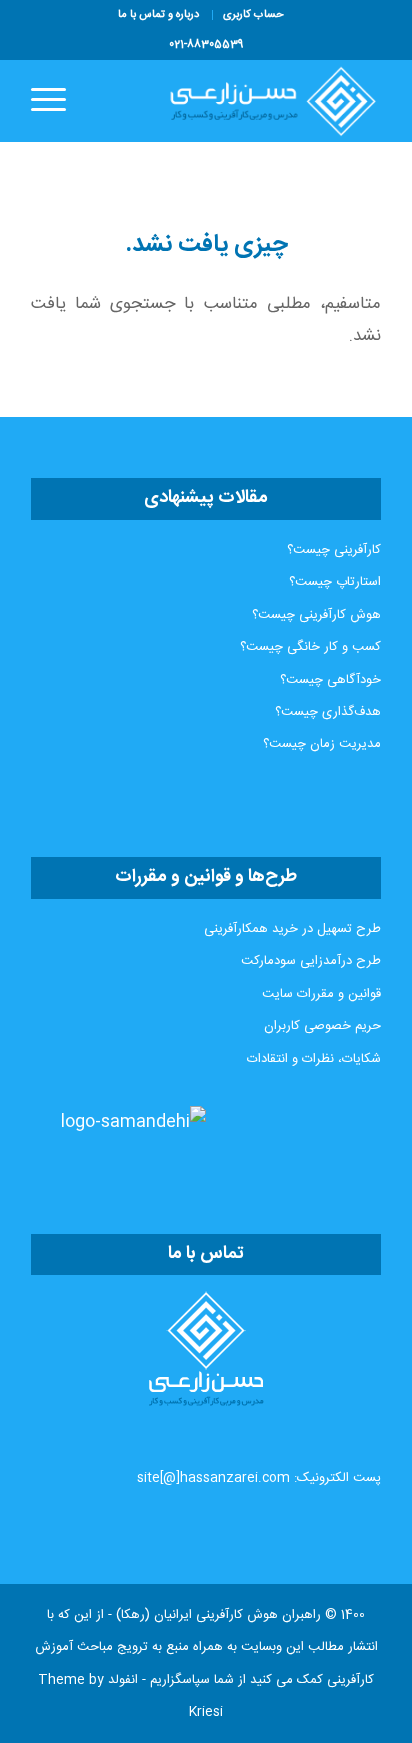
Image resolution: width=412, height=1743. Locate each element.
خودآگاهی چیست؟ (330, 680)
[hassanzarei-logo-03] (241, 101)
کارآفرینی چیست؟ (334, 550)
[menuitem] (253, 15)
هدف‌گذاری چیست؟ (328, 712)
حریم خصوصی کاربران (322, 1026)
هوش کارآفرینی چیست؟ (316, 615)
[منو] (55, 101)
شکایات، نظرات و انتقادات (314, 1059)
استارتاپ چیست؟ (335, 582)
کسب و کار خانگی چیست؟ (310, 647)
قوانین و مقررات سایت (321, 994)
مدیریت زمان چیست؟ (322, 744)
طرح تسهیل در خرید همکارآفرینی (292, 929)
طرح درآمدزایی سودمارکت (311, 961)
